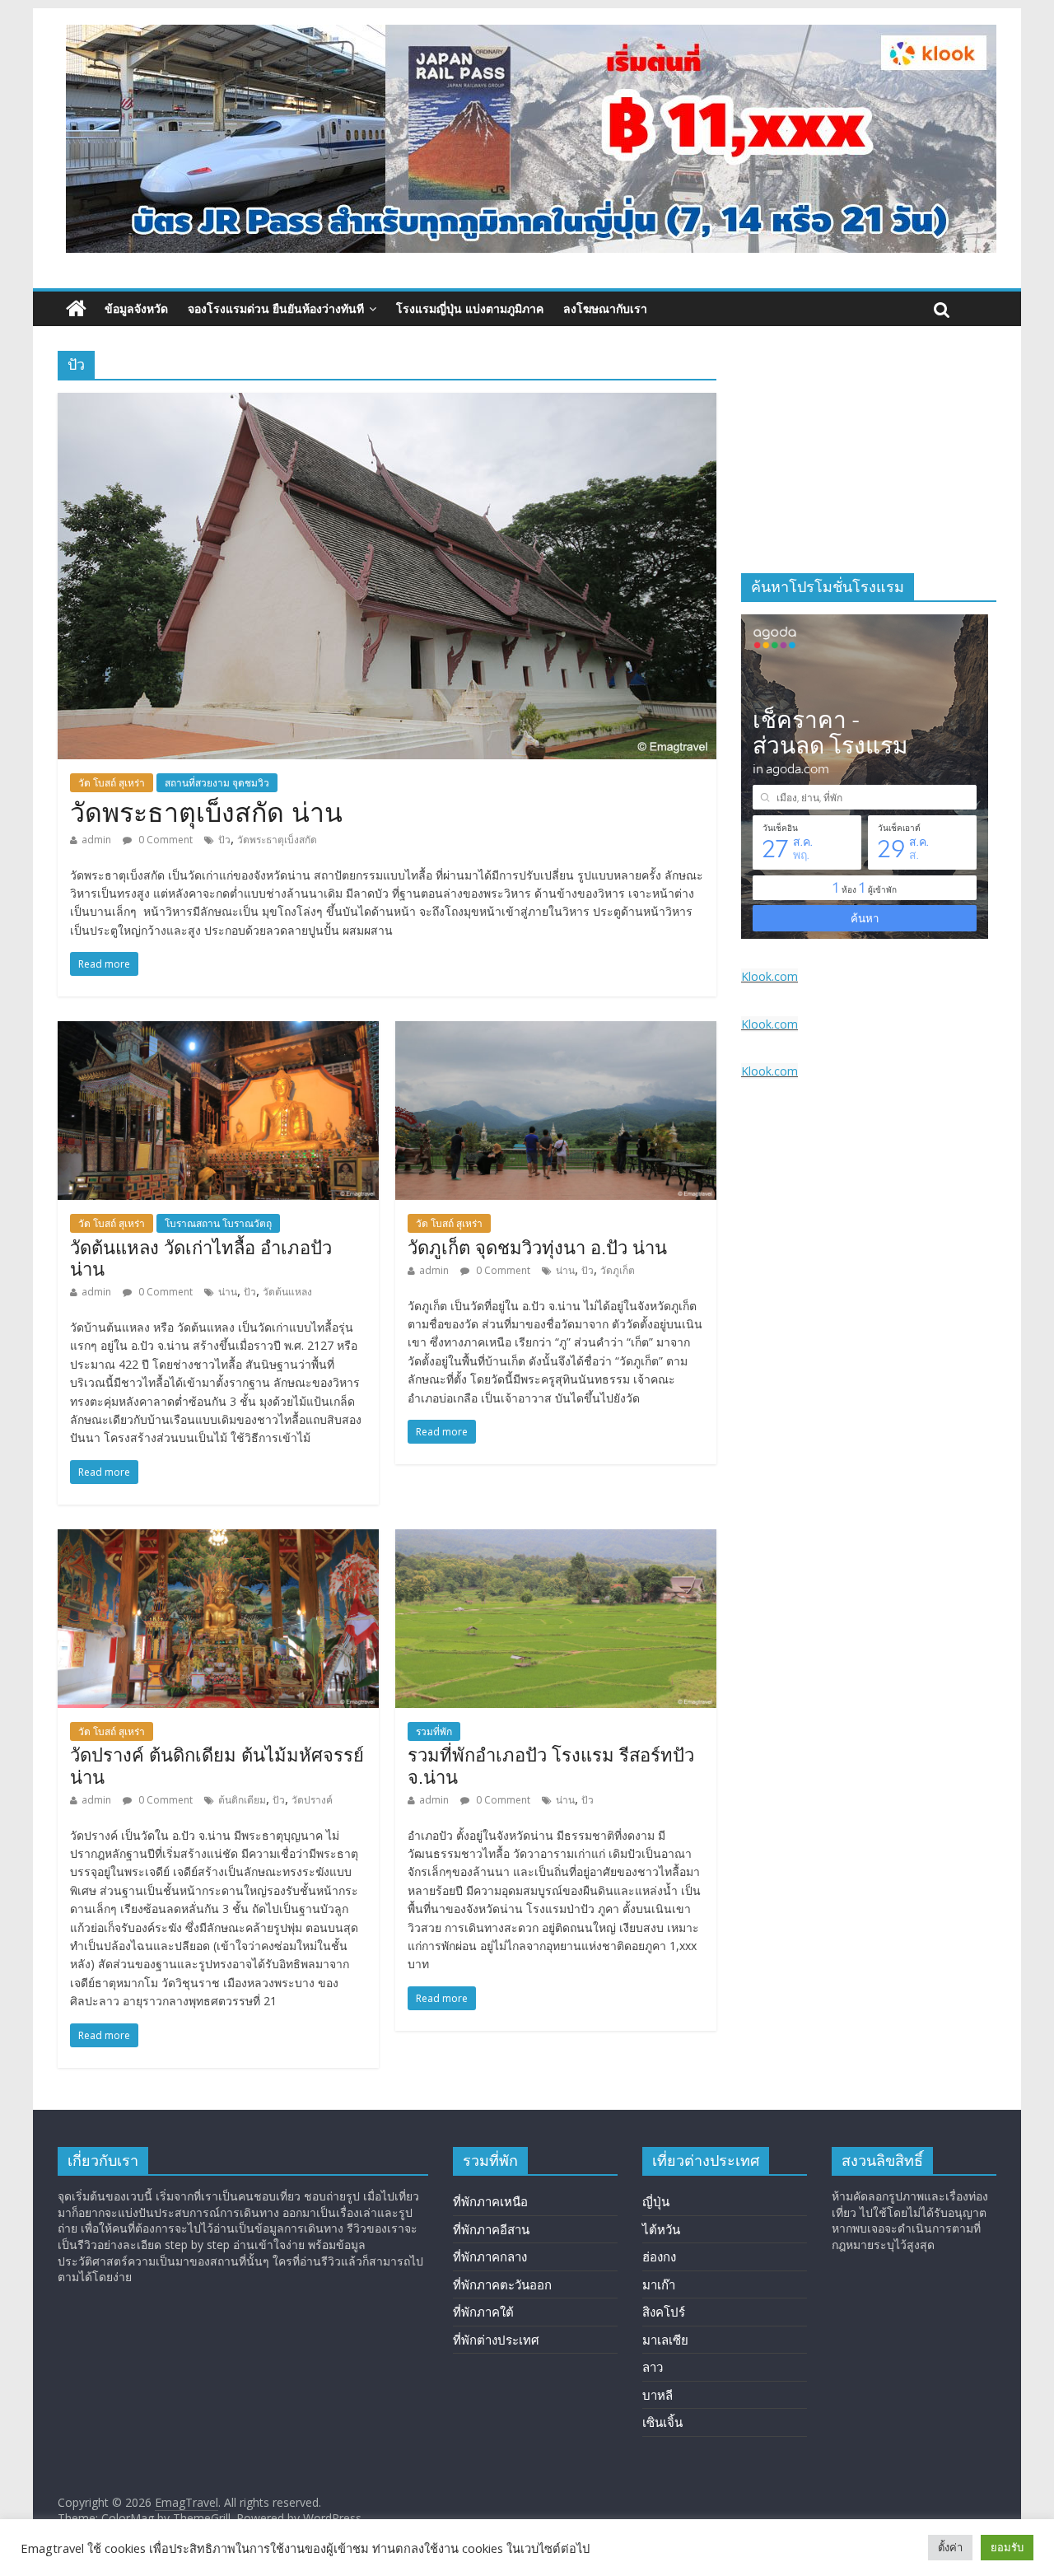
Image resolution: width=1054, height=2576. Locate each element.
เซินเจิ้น (662, 2422)
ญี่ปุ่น (656, 2201)
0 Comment (164, 840)
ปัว (224, 840)
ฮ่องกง (659, 2256)
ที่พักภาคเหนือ (490, 2201)
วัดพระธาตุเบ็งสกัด (277, 840)
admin (96, 840)
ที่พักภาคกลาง (490, 2256)
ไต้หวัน (661, 2229)
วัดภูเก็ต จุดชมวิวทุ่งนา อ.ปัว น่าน (537, 1248)
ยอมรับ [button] (1007, 2547)
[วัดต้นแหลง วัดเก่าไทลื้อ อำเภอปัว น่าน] (218, 1031)
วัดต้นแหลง (287, 1292)
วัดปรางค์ (312, 1800)
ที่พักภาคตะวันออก (502, 2284)
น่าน (228, 1292)
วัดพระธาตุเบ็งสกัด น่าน (206, 813)
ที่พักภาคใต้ (483, 2312)
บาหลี (658, 2395)
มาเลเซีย (665, 2340)
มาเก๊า (659, 2284)
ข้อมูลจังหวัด (136, 308)
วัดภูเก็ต (618, 1270)
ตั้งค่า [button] (950, 2547)
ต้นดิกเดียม (242, 1800)
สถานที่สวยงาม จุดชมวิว (217, 783)
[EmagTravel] (76, 309)
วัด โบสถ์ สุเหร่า (112, 783)
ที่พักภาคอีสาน (491, 2229)
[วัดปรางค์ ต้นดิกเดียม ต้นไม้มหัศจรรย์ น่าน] (218, 1539)
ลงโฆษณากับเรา (605, 308)
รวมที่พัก (434, 1731)
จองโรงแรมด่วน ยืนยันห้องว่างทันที (276, 308)
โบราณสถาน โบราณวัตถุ (218, 1223)
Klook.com (770, 976)
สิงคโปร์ (664, 2312)
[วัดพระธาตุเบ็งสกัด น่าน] (387, 403)
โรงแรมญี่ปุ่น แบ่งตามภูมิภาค (470, 308)
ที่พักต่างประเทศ (496, 2340)
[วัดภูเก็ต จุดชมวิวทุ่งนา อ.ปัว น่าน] (556, 1031)
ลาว (653, 2367)
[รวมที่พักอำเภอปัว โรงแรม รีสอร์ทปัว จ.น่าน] (556, 1539)
